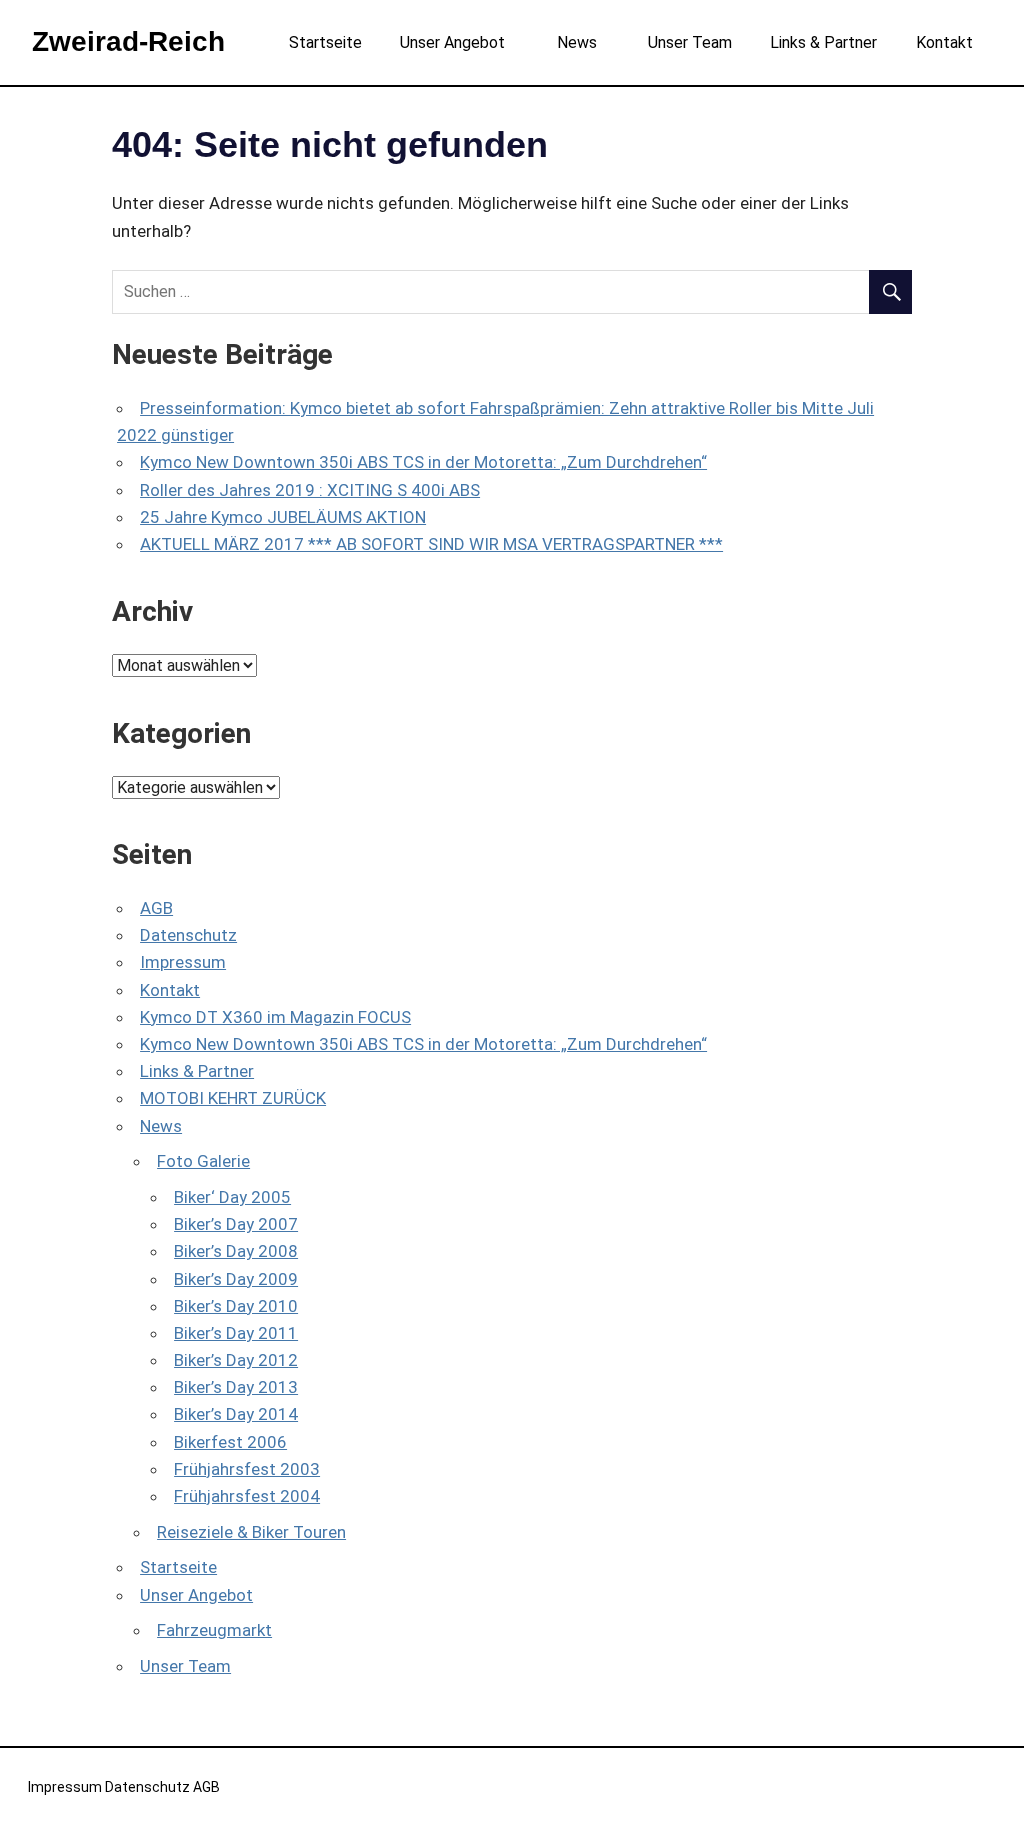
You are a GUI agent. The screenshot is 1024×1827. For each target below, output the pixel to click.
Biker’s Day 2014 (236, 1414)
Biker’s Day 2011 (236, 1333)
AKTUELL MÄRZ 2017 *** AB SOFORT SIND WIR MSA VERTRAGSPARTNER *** (431, 544)
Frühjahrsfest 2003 (247, 1469)
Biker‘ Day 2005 (232, 1197)
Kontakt (944, 42)
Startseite (325, 42)
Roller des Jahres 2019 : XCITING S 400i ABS (310, 490)
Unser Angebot (452, 42)
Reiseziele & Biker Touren (251, 1532)
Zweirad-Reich (128, 41)
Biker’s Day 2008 (236, 1251)
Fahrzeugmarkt (214, 1630)
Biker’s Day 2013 (236, 1387)
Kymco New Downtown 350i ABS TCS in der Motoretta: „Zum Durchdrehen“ (423, 462)
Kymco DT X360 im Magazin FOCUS (275, 1017)
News (577, 42)
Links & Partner (823, 42)
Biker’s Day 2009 (236, 1279)
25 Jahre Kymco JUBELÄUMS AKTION (283, 517)
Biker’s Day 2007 (236, 1224)
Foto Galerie (203, 1161)
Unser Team (690, 42)
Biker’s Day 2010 (236, 1306)
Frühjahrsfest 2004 (247, 1496)
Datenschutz (188, 935)
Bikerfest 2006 (230, 1442)
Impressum (183, 962)
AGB (156, 908)
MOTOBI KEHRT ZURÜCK (233, 1098)
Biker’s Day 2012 (236, 1360)
